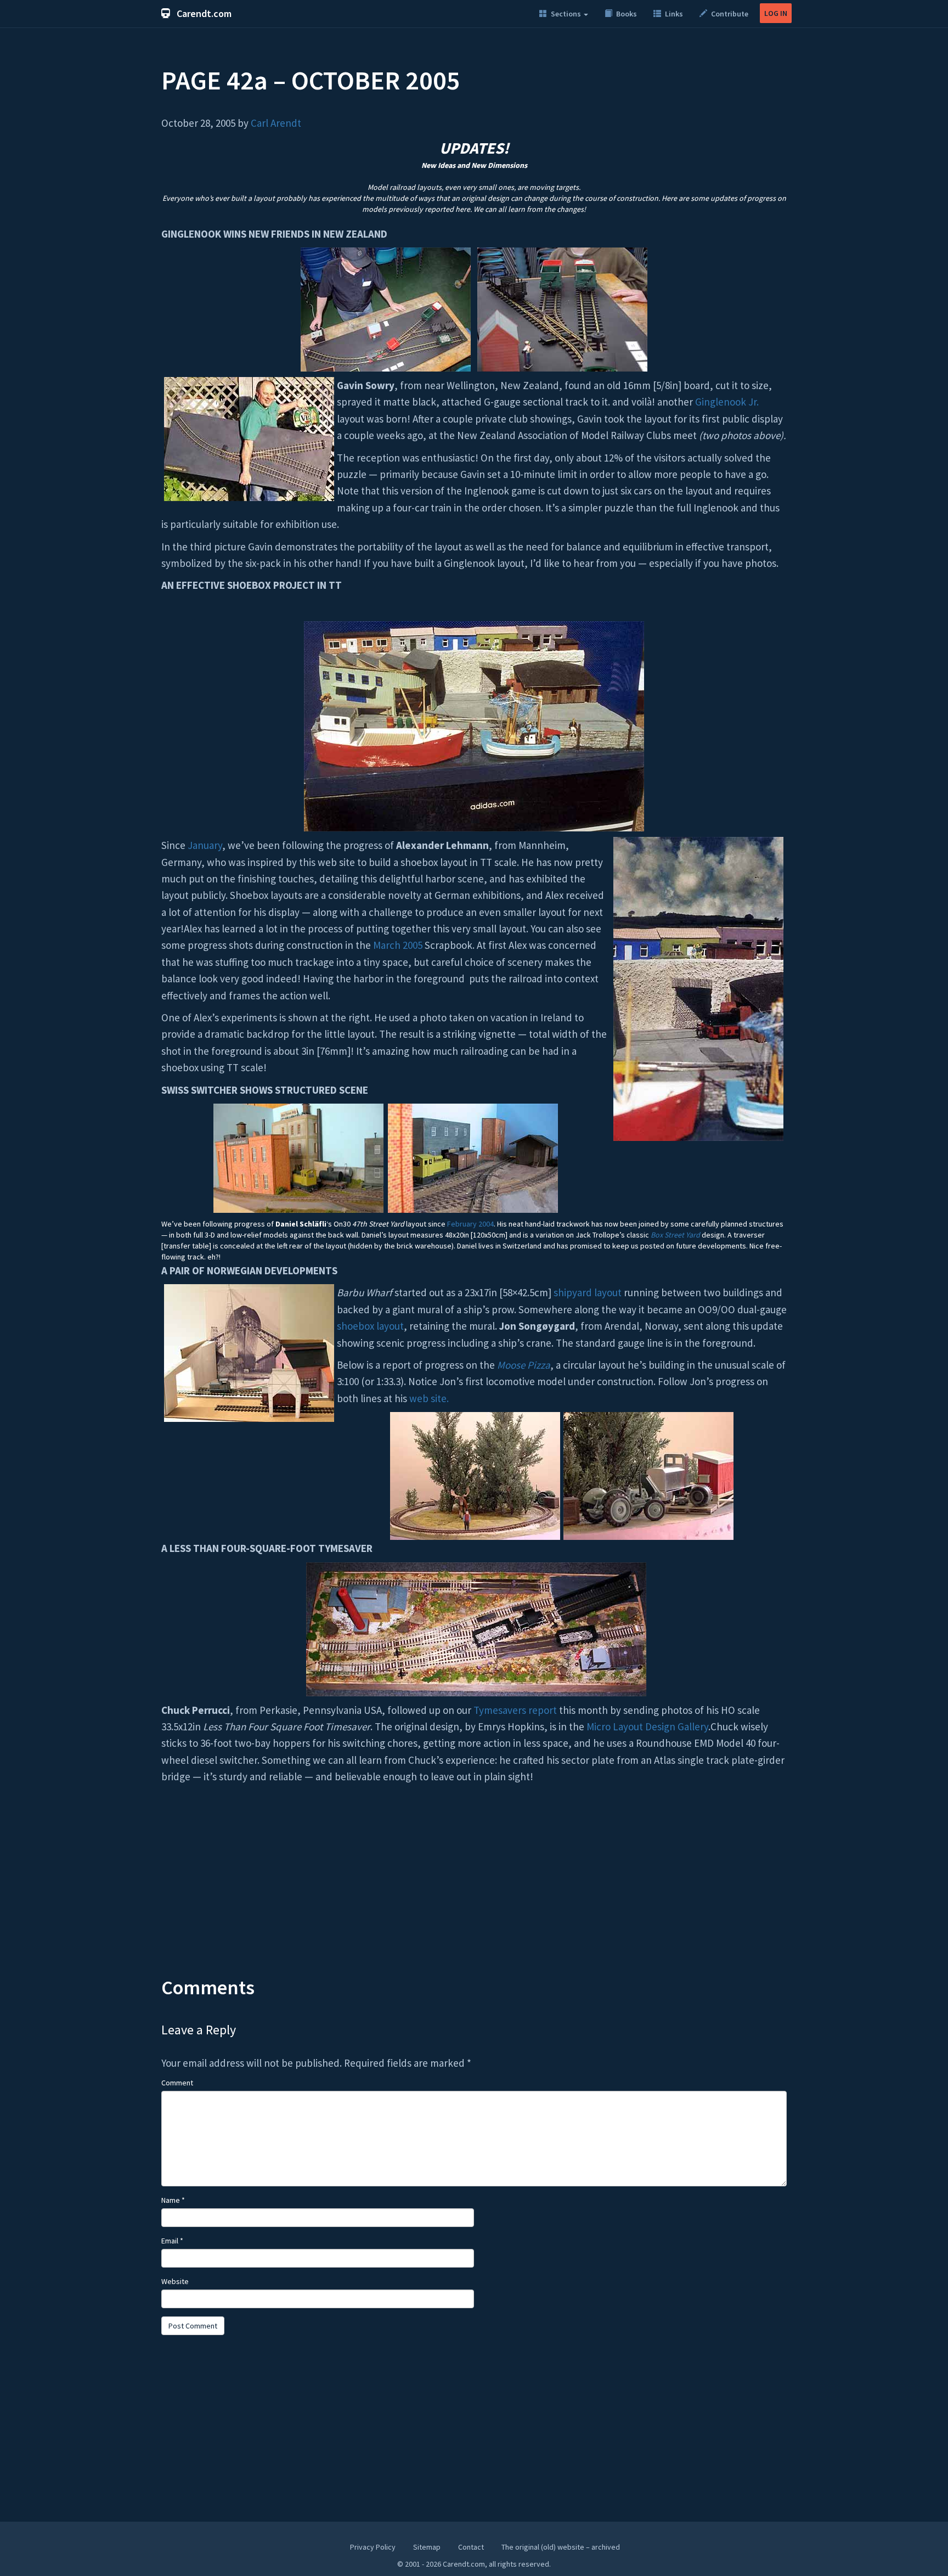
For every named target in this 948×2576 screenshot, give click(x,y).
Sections (566, 14)
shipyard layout (588, 1292)
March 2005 (398, 945)
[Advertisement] (474, 1889)
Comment (177, 2083)
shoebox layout (370, 1326)
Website (175, 2281)
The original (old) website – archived (561, 2547)
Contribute (729, 14)
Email (172, 2241)
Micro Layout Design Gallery (647, 1726)
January (205, 845)
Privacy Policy (373, 2547)
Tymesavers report (515, 1710)
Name (173, 2200)
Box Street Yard (675, 1235)
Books (626, 14)
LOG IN (776, 13)
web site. (429, 1398)
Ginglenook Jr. (727, 402)
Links (673, 14)
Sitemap (427, 2547)
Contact (471, 2547)
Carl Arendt (276, 123)
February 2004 (470, 1224)
